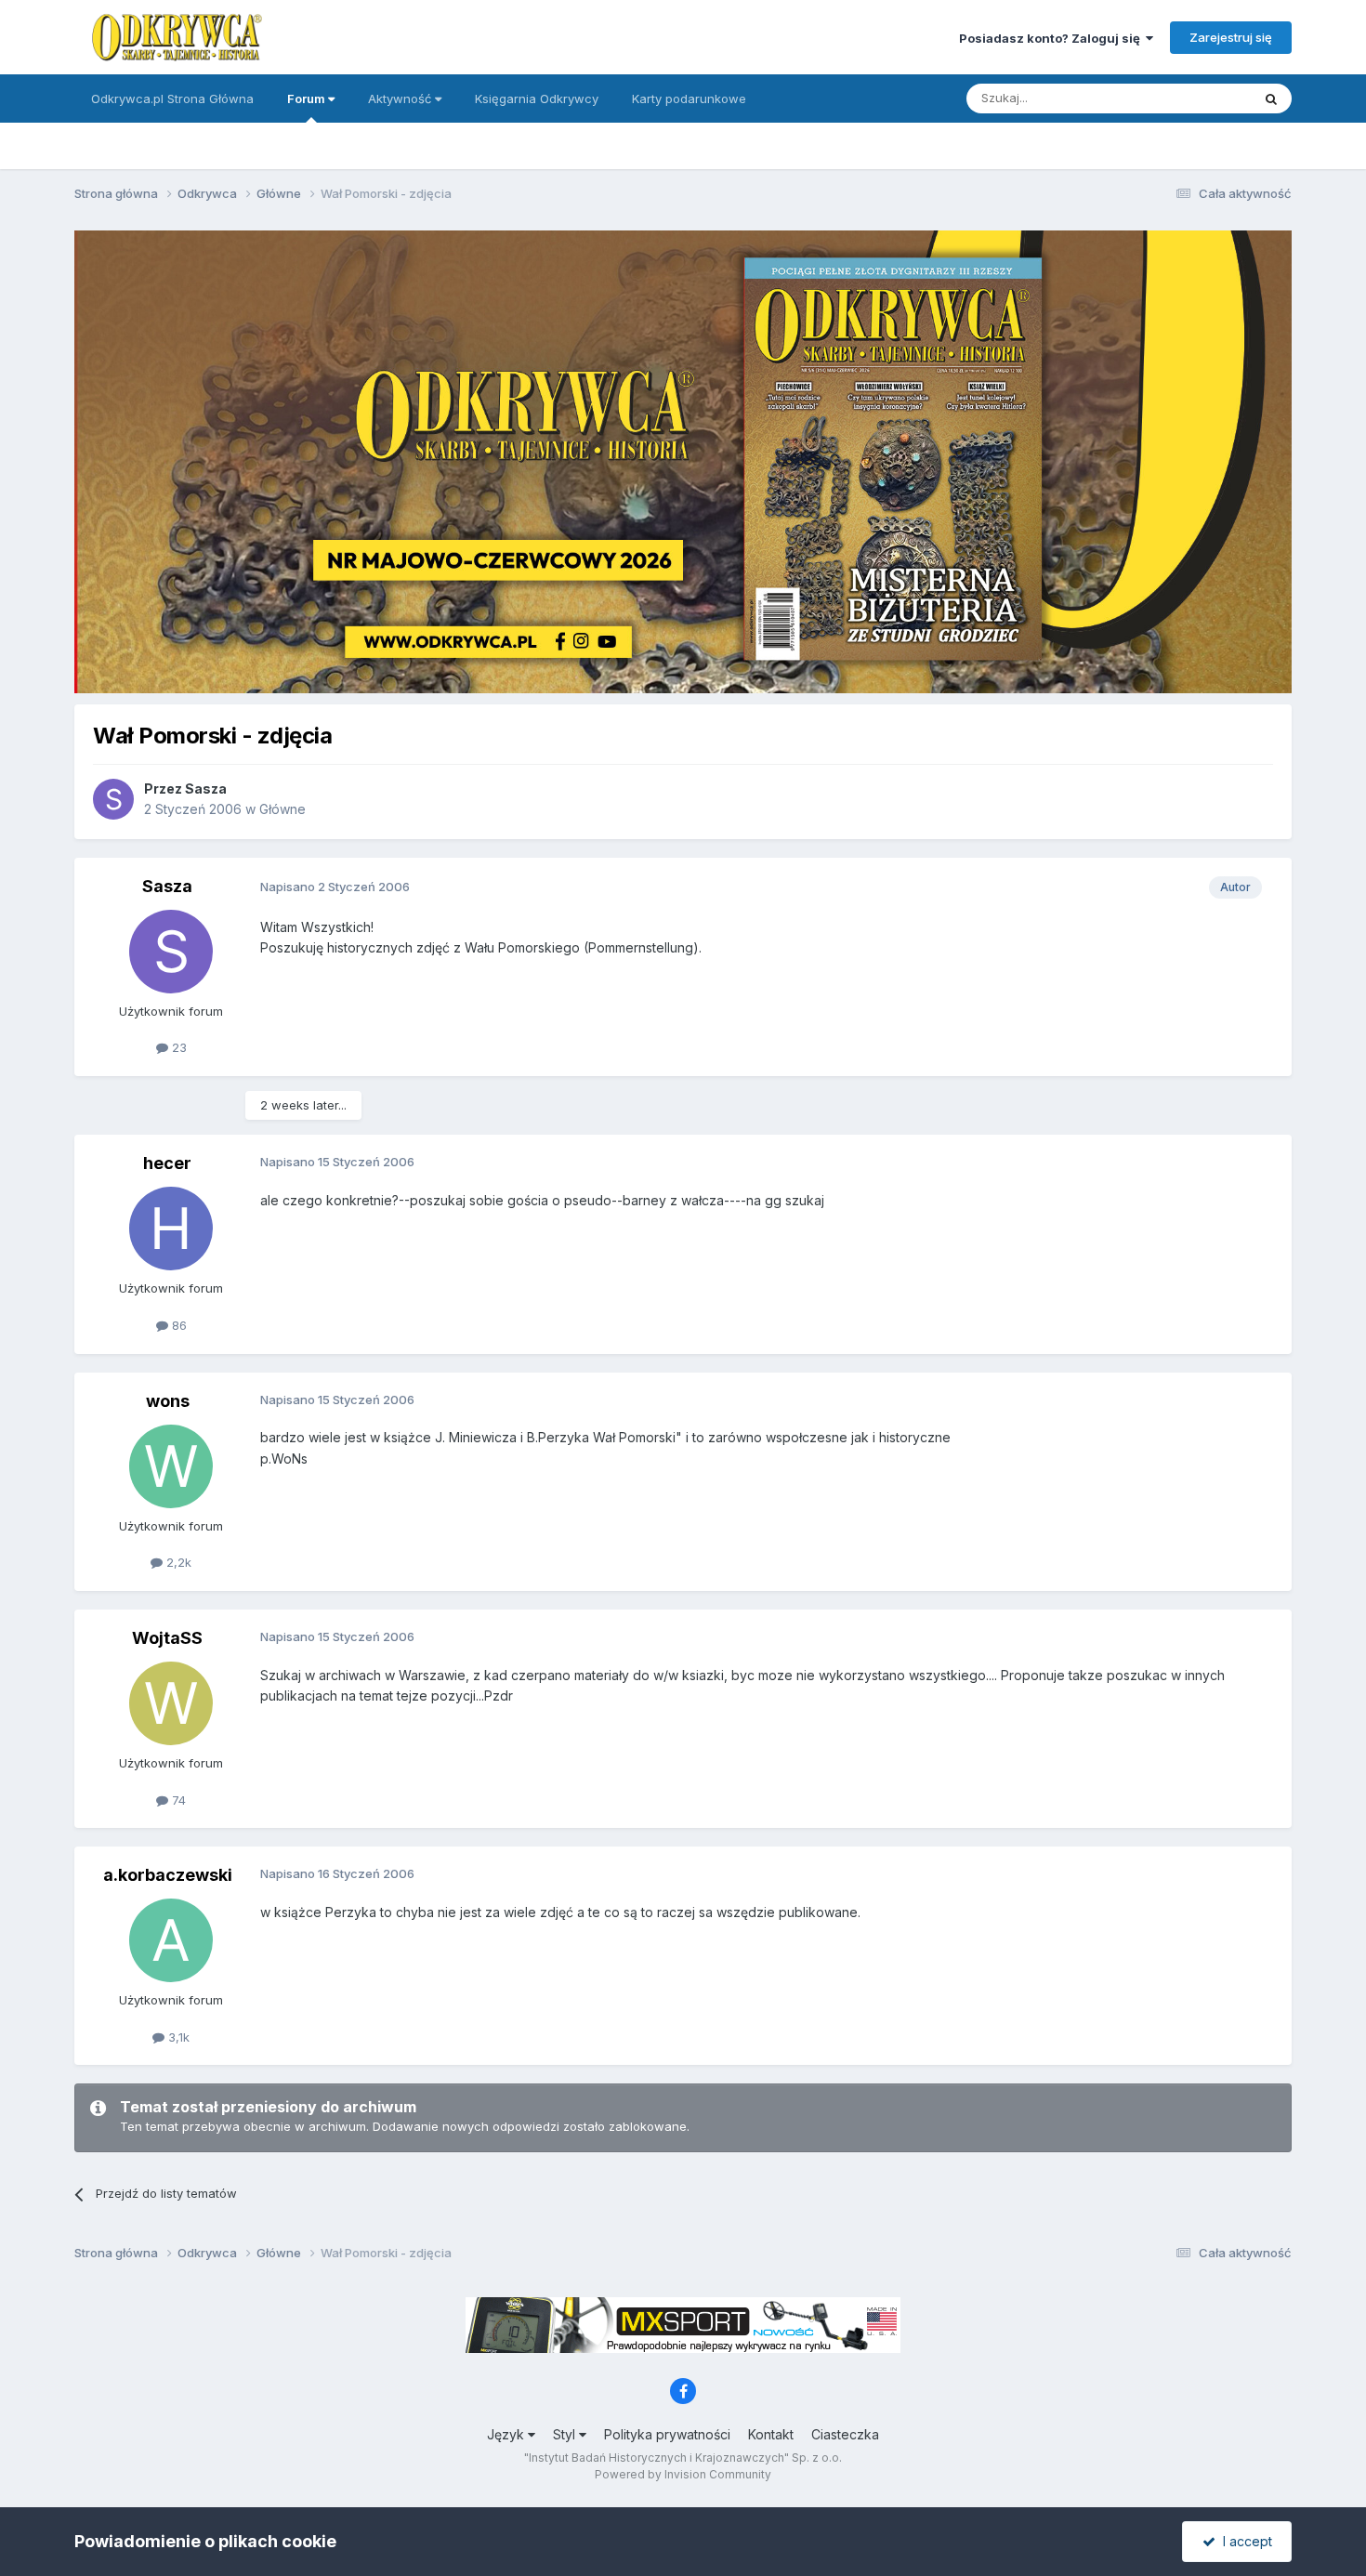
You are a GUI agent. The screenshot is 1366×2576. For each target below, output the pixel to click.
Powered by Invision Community (683, 2474)
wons (168, 1401)
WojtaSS (167, 1638)
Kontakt (771, 2434)
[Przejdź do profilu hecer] (171, 1229)
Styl (566, 2434)
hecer (167, 1163)
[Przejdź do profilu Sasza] (113, 799)
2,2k (177, 1562)
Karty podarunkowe (689, 99)
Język (507, 2434)
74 (177, 1800)
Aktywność (401, 99)
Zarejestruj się (1231, 37)
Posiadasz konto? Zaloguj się (1052, 38)
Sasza (206, 789)
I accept (1244, 2541)
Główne (282, 809)
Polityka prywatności (667, 2434)
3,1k (177, 2037)
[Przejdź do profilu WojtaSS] (171, 1703)
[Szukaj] (1271, 99)
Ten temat (1198, 98)
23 (177, 1047)
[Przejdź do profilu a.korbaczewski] (171, 1940)
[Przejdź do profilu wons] (171, 1466)
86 (177, 1325)
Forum (308, 99)
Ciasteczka (845, 2434)
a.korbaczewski (168, 1875)
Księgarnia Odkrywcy (537, 99)
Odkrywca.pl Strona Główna (172, 99)
